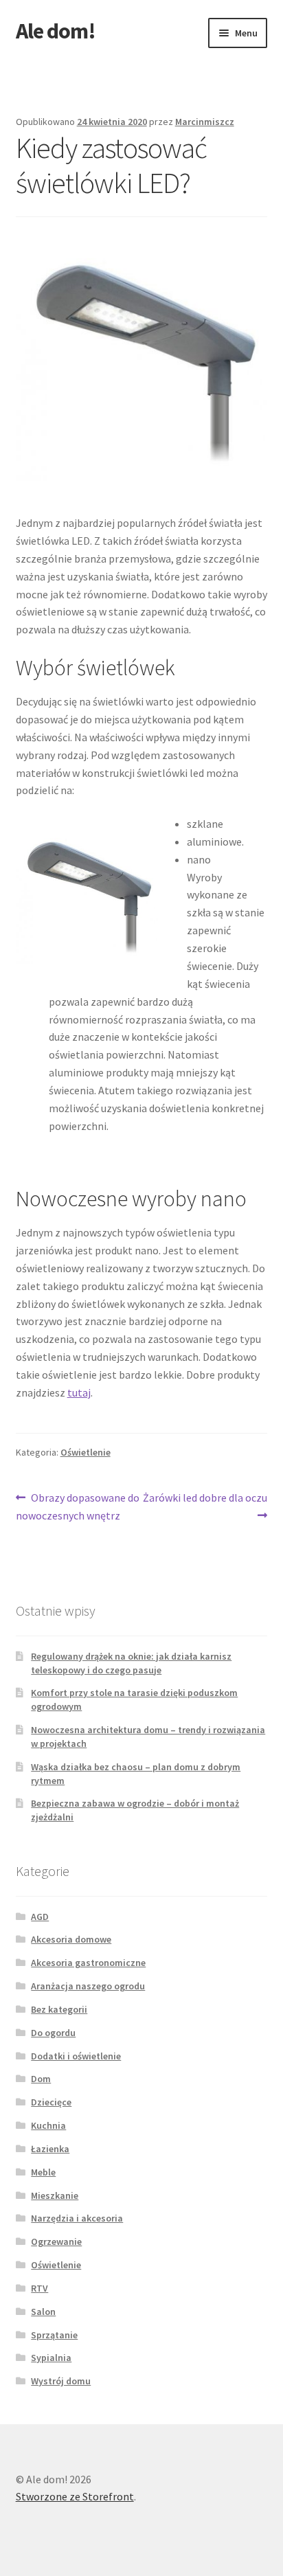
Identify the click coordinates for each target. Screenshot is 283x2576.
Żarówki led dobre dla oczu (205, 1506)
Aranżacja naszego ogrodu (88, 1986)
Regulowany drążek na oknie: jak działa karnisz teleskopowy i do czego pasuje (131, 1663)
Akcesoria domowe (71, 1939)
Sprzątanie (54, 2335)
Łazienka (50, 2149)
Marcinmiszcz (205, 122)
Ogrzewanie (56, 2241)
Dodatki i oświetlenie (76, 2056)
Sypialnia (51, 2358)
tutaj (79, 1392)
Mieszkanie (55, 2195)
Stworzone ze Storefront (75, 2496)
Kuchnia (48, 2125)
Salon (43, 2312)
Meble (43, 2172)
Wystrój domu (61, 2381)
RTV (39, 2288)
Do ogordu (53, 2033)
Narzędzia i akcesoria (77, 2218)
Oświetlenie (86, 1452)
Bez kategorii (59, 2009)
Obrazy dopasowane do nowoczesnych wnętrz (78, 1506)
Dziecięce (51, 2102)
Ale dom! (56, 31)
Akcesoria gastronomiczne (88, 1963)
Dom (41, 2079)
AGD (40, 1917)
